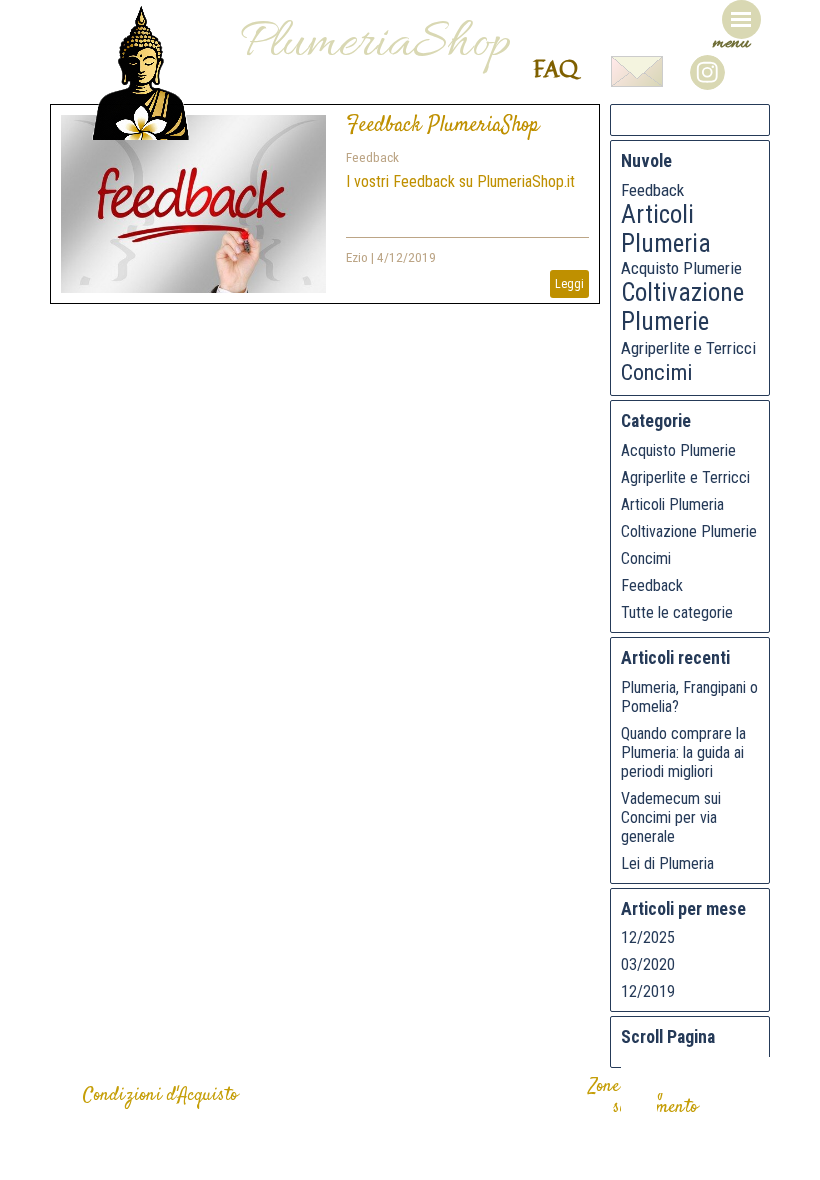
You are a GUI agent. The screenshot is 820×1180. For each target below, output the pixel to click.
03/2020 (648, 964)
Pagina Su (675, 1075)
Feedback (372, 157)
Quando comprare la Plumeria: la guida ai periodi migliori (683, 752)
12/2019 (648, 991)
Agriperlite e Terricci (688, 348)
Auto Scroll (783, 1075)
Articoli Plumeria (666, 229)
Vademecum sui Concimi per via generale (671, 817)
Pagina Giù (711, 1075)
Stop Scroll (639, 1111)
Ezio (357, 257)
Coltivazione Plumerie (682, 307)
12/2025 (648, 937)
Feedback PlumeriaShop (442, 125)
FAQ (555, 68)
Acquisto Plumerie (681, 268)
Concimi (657, 372)
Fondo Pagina (747, 1075)
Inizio (639, 1075)
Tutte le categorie (677, 612)
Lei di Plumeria (667, 863)
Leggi (569, 284)
